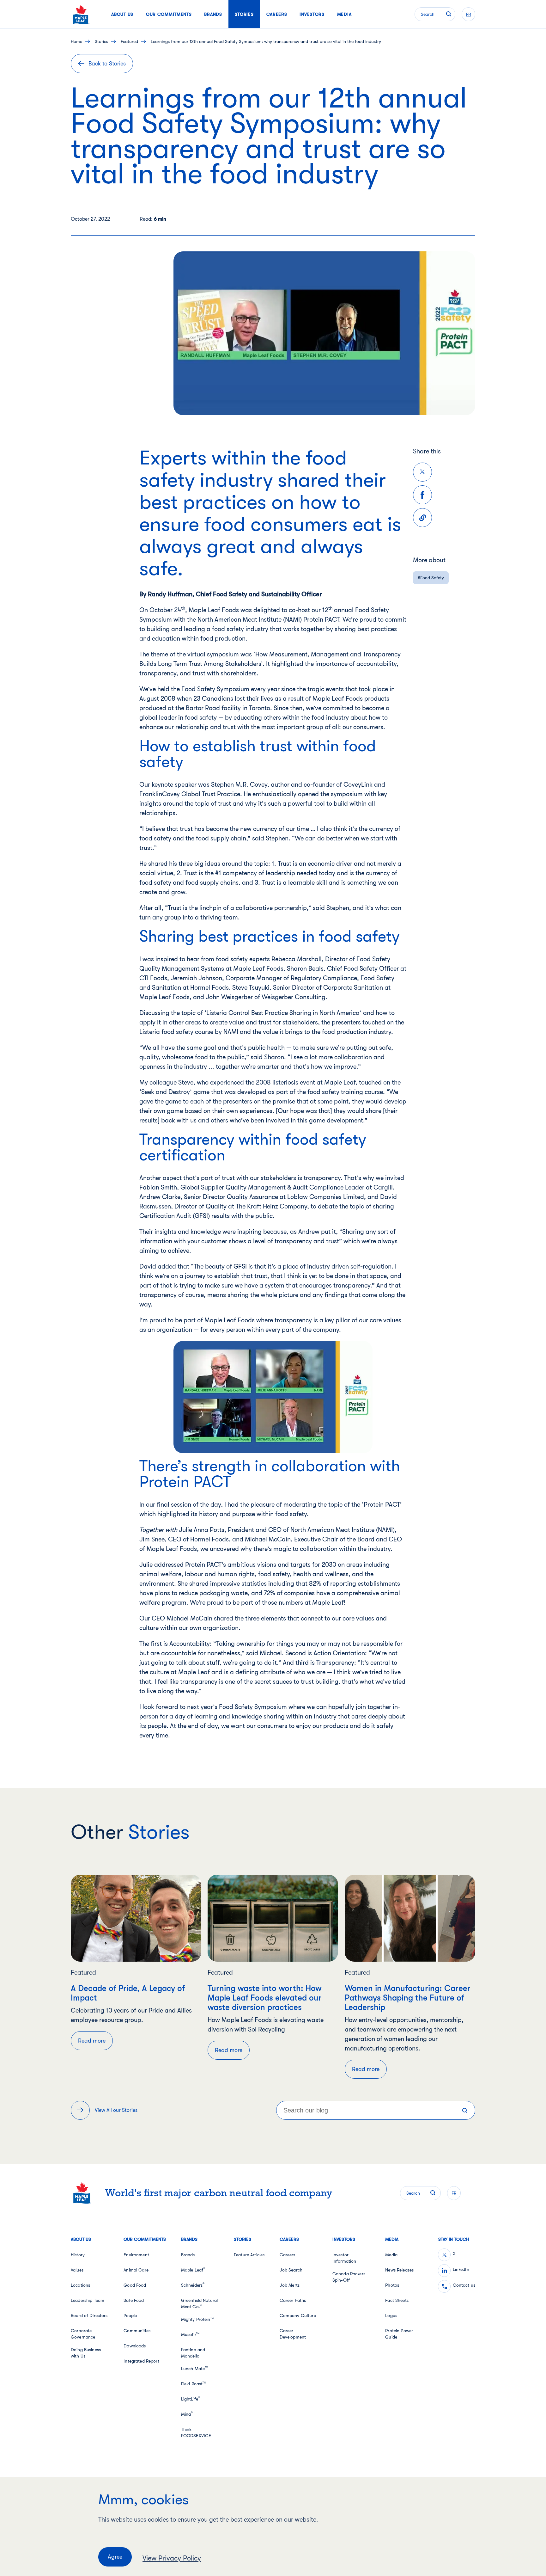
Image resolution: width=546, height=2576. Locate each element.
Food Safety (432, 578)
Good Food (135, 2285)
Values (77, 2270)
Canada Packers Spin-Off (349, 2277)
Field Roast (194, 2384)
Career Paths (293, 2300)
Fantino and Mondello (193, 2353)
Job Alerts (290, 2285)
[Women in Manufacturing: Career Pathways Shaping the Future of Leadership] (410, 1918)
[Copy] (422, 518)
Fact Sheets (397, 2300)
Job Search (291, 2270)
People (130, 2315)
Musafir (190, 2334)
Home (76, 41)
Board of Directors (89, 2315)
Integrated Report (141, 2361)
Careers (288, 2255)
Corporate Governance (83, 2334)
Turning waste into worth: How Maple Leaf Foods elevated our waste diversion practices (265, 1998)
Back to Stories (107, 64)
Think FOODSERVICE (196, 2432)
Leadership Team (88, 2300)
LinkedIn (461, 2269)
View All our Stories (116, 2110)
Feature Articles (249, 2255)
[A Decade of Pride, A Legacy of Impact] (136, 1918)
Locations (80, 2285)
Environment (136, 2255)
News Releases (399, 2270)
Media (391, 2255)
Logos (391, 2315)
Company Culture (298, 2315)
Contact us (464, 2285)
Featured (129, 41)
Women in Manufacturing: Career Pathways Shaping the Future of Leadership (408, 1998)
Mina (187, 2414)
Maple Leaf (193, 2270)
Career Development (293, 2334)
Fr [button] (468, 14)
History (78, 2255)
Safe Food (134, 2300)
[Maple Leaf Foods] (81, 14)
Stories (101, 41)
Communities (137, 2331)
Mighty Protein (197, 2319)
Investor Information (344, 2258)
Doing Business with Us (86, 2353)
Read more (92, 2041)
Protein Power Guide (399, 2334)
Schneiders (193, 2285)
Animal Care (136, 2270)
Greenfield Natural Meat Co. (200, 2303)
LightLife (191, 2399)
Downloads (135, 2346)
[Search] (465, 2110)
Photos (392, 2285)
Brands (188, 2255)
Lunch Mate (195, 2369)
